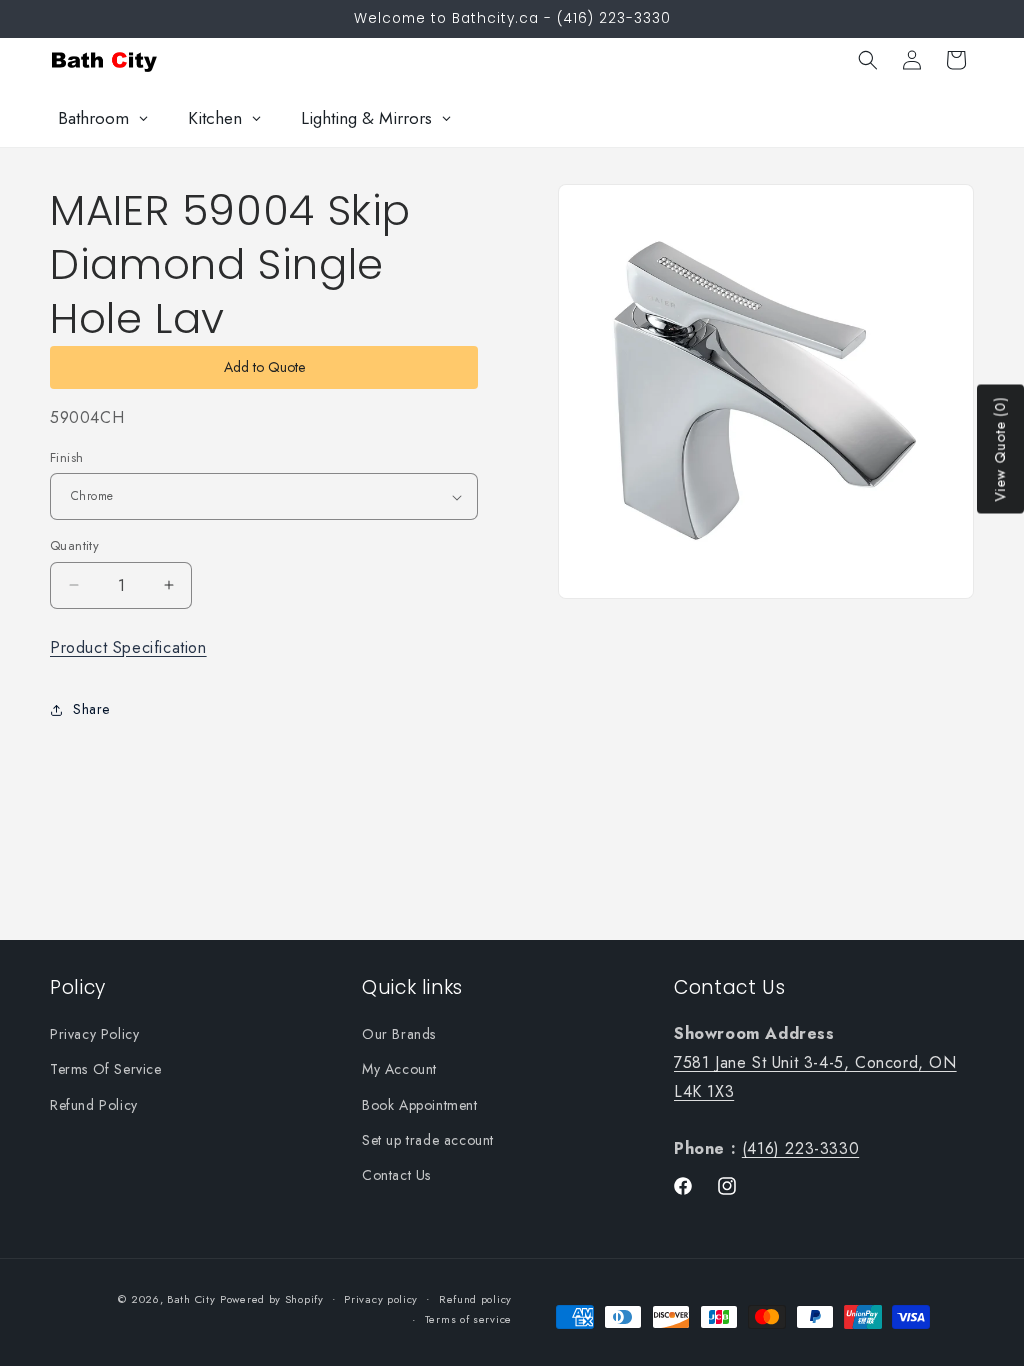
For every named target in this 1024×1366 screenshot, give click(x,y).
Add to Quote (264, 367)
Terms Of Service (106, 1069)
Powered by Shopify (272, 1299)
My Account (399, 1069)
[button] (868, 60)
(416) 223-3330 (800, 1148)
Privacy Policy (94, 1034)
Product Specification (128, 647)
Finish (66, 457)
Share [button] (91, 709)
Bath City (191, 1299)
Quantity (74, 545)
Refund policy (475, 1299)
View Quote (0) (1000, 449)
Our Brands (399, 1034)
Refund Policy (94, 1105)
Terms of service (468, 1319)
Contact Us (396, 1175)
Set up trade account (428, 1140)
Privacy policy (381, 1299)
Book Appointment (420, 1105)
